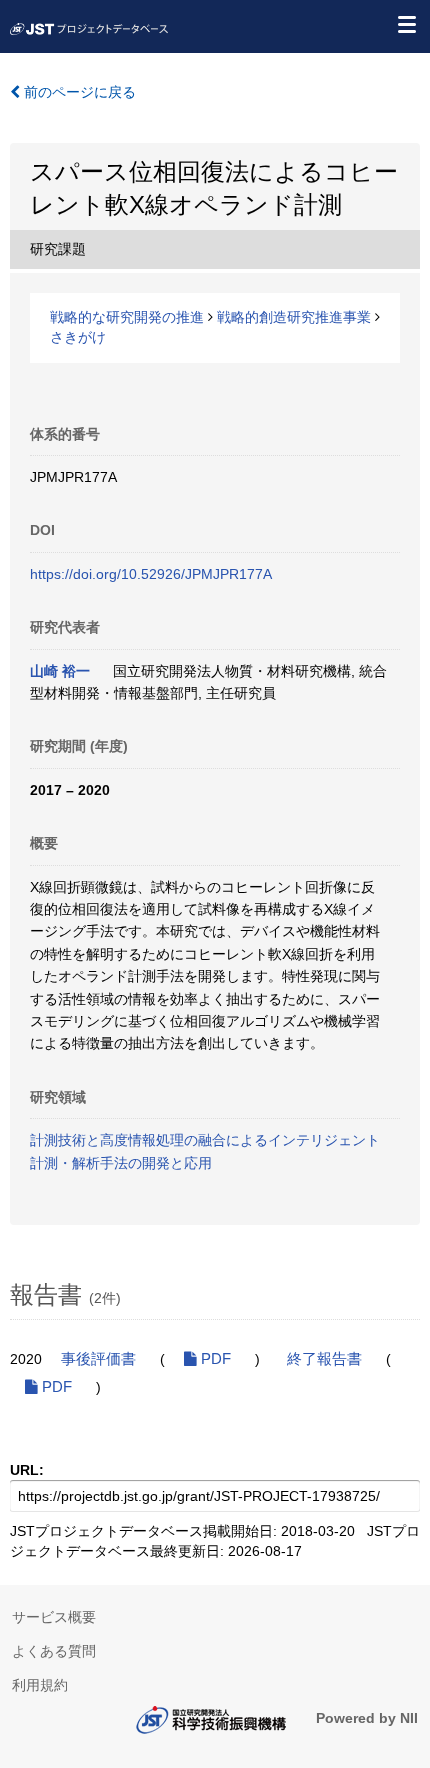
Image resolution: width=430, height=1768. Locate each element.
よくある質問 (54, 1651)
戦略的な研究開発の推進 (127, 317)
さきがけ (78, 337)
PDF (214, 1359)
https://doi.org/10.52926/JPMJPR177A (151, 574)
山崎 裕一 (60, 671)
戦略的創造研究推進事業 (294, 317)
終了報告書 (324, 1359)
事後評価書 (98, 1359)
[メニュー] (406, 24)
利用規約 (40, 1685)
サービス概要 (54, 1617)
